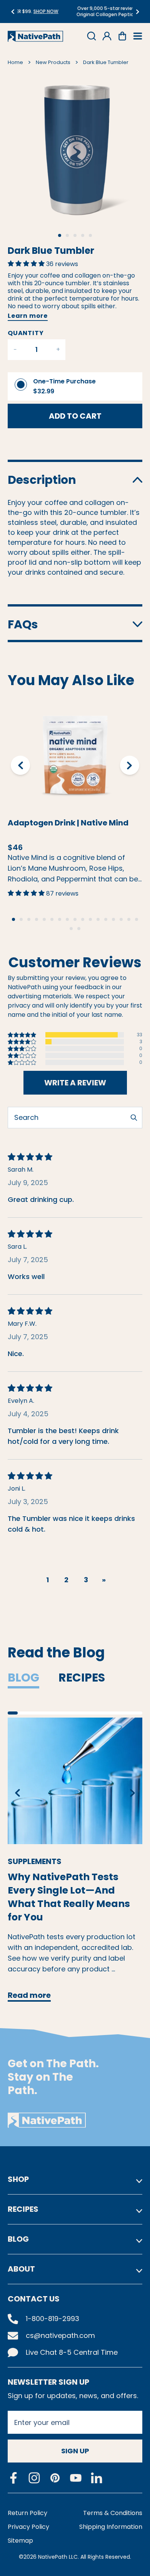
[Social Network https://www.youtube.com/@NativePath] (76, 2478)
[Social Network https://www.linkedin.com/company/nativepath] (97, 2478)
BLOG (18, 2239)
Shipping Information (111, 2527)
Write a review (75, 1083)
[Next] (137, 12)
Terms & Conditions (113, 2513)
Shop (18, 2179)
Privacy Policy (28, 2527)
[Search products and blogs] (92, 36)
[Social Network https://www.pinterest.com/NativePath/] (55, 2478)
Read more (29, 1995)
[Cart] (122, 36)
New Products (53, 62)
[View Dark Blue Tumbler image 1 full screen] (75, 148)
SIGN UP (75, 2451)
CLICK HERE (117, 14)
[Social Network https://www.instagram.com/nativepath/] (34, 2478)
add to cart (75, 416)
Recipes (82, 1678)
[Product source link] (75, 755)
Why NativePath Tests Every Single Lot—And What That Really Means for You (69, 1890)
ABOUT (21, 2269)
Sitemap (20, 2541)
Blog (23, 1678)
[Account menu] (107, 36)
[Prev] (12, 12)
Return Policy (27, 2513)
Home (15, 62)
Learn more (28, 316)
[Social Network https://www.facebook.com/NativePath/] (13, 2478)
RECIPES (23, 2209)
